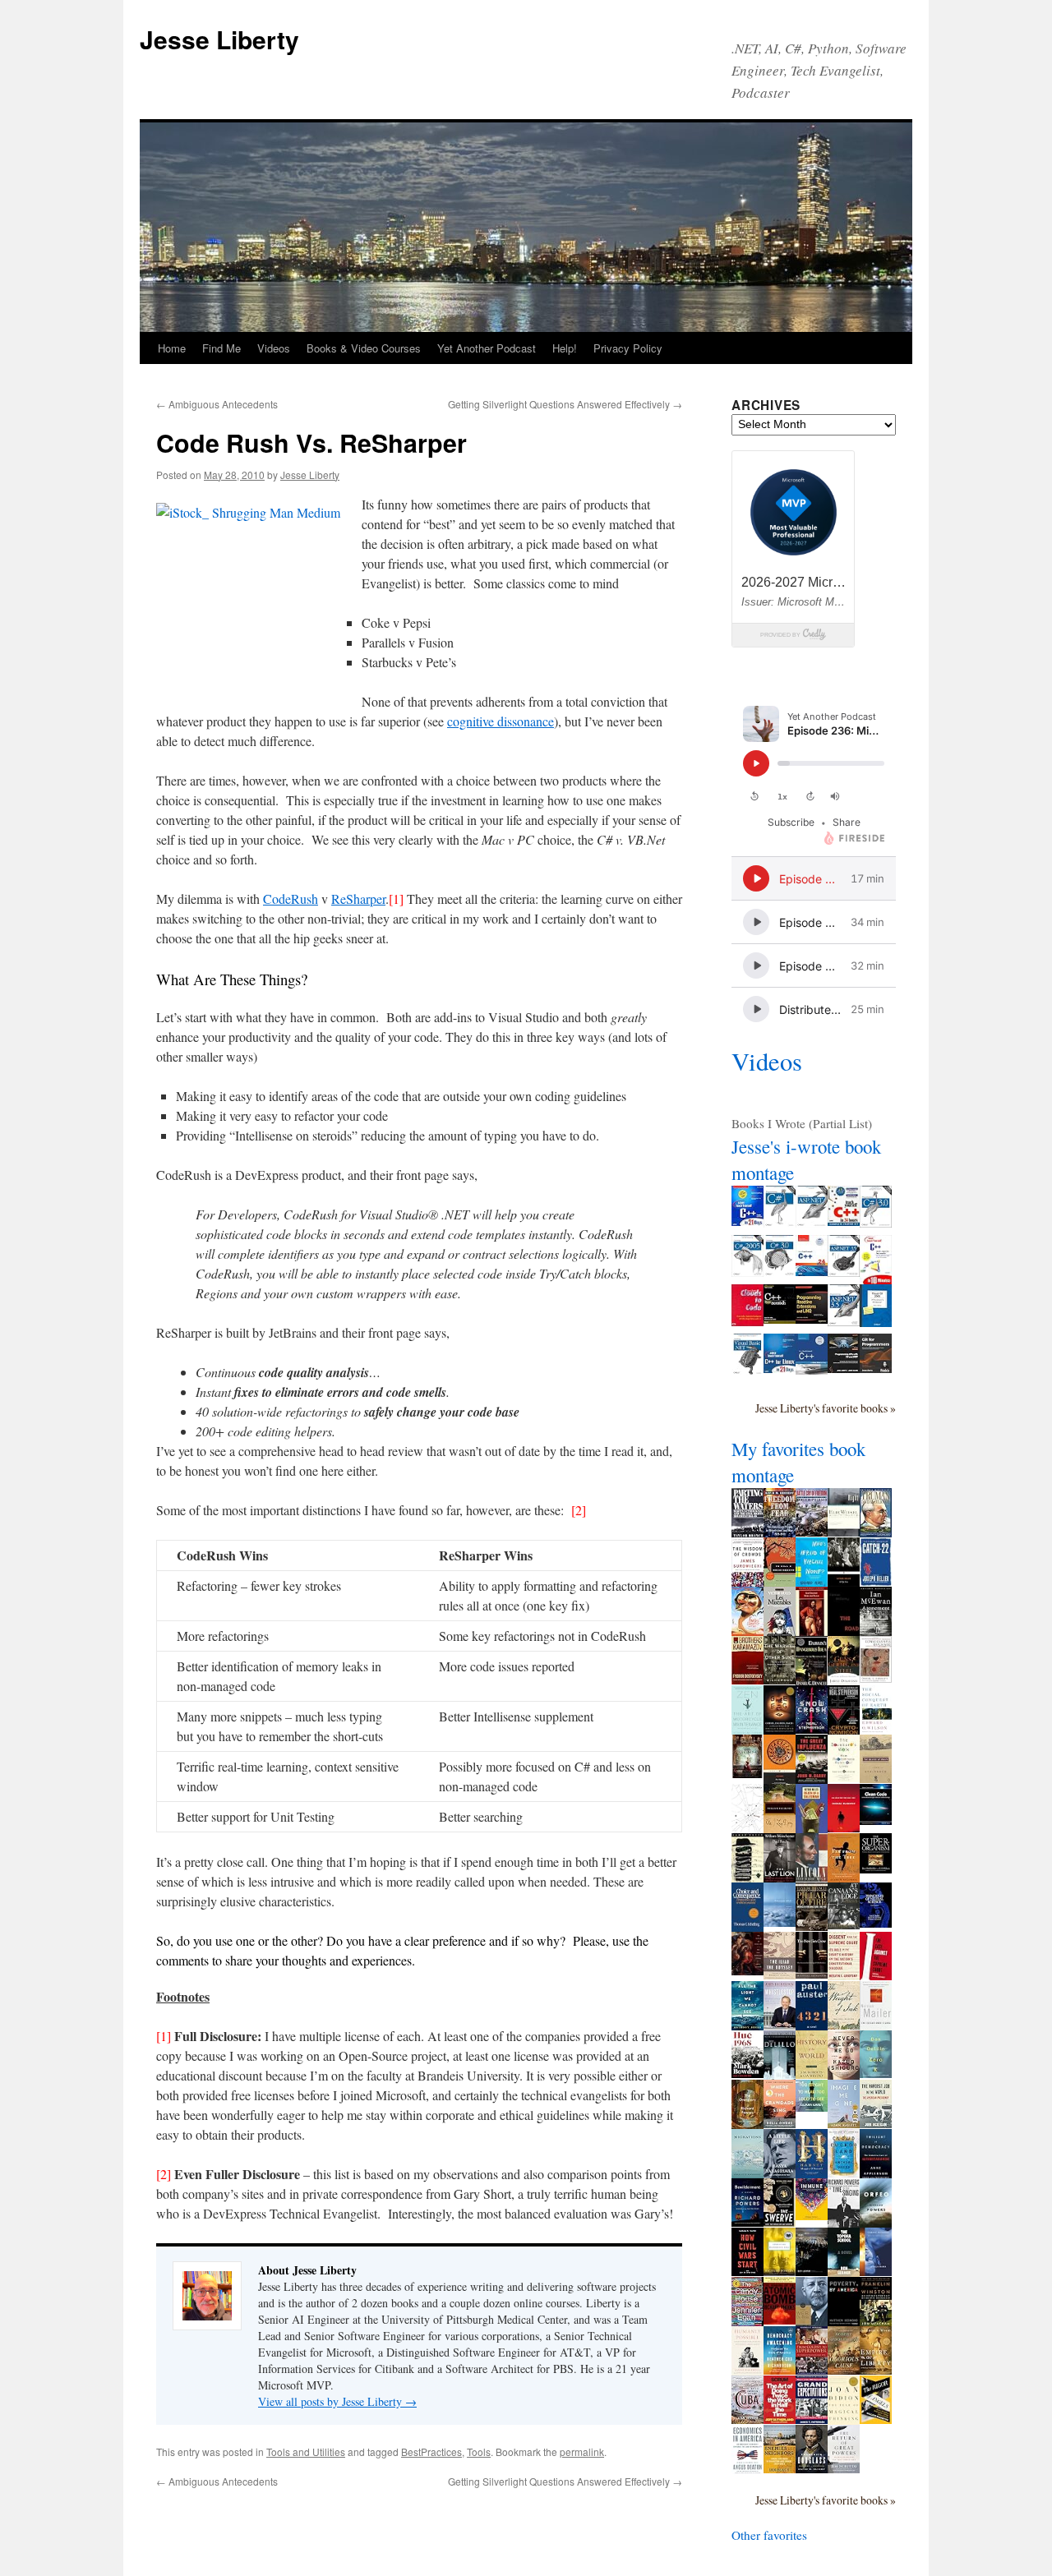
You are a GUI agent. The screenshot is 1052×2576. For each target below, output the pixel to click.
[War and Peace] (812, 1631)
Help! (565, 348)
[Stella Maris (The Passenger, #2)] (876, 2271)
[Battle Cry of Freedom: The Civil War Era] (812, 1532)
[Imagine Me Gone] (844, 2123)
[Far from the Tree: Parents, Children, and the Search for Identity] (844, 1878)
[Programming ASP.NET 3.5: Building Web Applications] (844, 1321)
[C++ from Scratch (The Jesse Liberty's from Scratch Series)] (780, 1319)
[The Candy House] (747, 2321)
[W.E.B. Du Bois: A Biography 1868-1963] (812, 2322)
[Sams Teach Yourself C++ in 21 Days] (747, 1221)
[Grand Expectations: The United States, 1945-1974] (812, 2419)
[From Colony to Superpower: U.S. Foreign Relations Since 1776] (812, 2370)
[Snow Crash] (812, 1729)
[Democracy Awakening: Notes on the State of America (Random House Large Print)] (780, 2370)
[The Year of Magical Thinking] (844, 2420)
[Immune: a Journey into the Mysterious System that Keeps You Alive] (812, 2215)
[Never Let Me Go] (844, 2075)
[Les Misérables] (780, 1635)
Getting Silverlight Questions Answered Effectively (565, 404)
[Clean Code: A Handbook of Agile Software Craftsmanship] (876, 1820)
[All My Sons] (844, 1582)
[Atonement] (876, 1631)
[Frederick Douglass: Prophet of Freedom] (812, 2468)
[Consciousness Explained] (876, 1678)
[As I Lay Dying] (780, 1828)
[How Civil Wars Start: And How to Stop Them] (747, 2271)
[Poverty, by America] (844, 2321)
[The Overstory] (747, 2124)
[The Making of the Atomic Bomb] (780, 2320)
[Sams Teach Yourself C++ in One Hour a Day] (812, 1370)
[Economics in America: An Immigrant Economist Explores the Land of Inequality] (747, 2470)
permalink (582, 2452)
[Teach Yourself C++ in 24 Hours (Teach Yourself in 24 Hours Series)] (844, 1221)
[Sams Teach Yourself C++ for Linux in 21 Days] (780, 1368)
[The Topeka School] (844, 2272)
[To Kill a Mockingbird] (780, 1582)
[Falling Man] (780, 1922)
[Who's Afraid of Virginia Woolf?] (812, 1583)
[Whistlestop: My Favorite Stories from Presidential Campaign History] (780, 2025)
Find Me (221, 348)
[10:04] (812, 2271)
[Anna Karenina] (747, 1773)
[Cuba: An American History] (747, 2419)
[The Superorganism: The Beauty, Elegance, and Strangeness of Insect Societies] (876, 1869)
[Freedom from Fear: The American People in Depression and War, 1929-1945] (780, 1532)
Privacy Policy (628, 348)
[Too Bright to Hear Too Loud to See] (812, 2107)
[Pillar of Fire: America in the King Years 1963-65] (812, 1926)
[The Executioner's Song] (876, 2025)
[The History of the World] (812, 2074)
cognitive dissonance (501, 721)
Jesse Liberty (219, 39)
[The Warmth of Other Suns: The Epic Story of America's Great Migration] (780, 1680)
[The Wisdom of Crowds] (747, 1582)
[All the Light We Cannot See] (747, 2025)
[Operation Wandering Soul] (780, 2271)
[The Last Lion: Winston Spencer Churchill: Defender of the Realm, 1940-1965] (780, 1878)
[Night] (844, 1532)
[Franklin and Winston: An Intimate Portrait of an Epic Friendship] (876, 2321)
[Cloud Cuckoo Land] (844, 2173)
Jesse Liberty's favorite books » (826, 1408)
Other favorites (769, 2535)
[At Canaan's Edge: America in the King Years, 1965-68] (844, 1924)
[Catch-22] (876, 1582)
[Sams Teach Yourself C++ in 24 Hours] (812, 1271)
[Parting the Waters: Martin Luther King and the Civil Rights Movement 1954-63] (747, 1533)
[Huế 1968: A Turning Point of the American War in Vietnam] (747, 2073)
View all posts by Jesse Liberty (337, 2401)
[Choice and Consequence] (747, 1927)
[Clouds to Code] (747, 1321)
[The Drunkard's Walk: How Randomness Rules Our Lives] (844, 1777)
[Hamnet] (812, 2173)
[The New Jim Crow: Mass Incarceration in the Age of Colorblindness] (812, 1974)
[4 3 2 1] (812, 2025)
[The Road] (844, 1634)
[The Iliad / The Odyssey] (780, 1975)
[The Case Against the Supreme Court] (876, 1975)
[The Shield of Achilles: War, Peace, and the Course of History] (747, 1970)
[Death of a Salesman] (812, 1830)
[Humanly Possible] (747, 2371)
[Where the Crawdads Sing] (780, 2123)
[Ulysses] (747, 1878)
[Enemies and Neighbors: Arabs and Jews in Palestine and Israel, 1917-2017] (780, 2468)
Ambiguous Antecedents (217, 404)
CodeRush (291, 899)
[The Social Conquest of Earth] (876, 1730)
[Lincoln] (812, 1877)
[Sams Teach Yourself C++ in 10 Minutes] (876, 1280)
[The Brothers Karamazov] (747, 1680)
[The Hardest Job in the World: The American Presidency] (876, 2123)
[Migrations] (747, 2173)
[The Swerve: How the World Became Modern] (780, 2222)
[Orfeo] (876, 2223)
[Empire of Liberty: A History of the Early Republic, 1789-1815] (876, 2370)
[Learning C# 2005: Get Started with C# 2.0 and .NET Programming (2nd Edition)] (747, 1272)
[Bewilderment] (747, 2222)
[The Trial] (747, 1828)
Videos (274, 348)
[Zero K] (876, 2073)
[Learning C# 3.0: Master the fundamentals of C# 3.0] (780, 1272)
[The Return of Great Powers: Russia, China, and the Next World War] (844, 2468)
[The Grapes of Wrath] (876, 1778)
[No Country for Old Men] (844, 1827)
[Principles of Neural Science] (876, 1923)
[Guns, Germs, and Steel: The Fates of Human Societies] (844, 1680)
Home (172, 348)
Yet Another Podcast (487, 348)
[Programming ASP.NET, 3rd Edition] (812, 1223)
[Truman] (876, 1532)
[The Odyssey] (780, 1780)
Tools (479, 2452)
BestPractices (431, 2452)
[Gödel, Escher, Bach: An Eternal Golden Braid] (780, 1730)
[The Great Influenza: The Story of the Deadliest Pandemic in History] (812, 1779)
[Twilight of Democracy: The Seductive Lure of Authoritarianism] (876, 2177)
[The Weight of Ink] (844, 2025)
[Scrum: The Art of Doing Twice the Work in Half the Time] (780, 2419)
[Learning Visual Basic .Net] (747, 1371)
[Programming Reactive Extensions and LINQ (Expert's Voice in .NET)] (812, 1319)
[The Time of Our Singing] (844, 2223)
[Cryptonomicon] (844, 1731)
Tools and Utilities (306, 2452)
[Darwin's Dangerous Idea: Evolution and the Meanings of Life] (812, 1684)
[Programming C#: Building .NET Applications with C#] (780, 1223)
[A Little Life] (780, 2173)
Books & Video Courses (364, 348)
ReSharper (358, 899)
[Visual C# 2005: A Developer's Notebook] (876, 1322)
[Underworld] (780, 2075)
